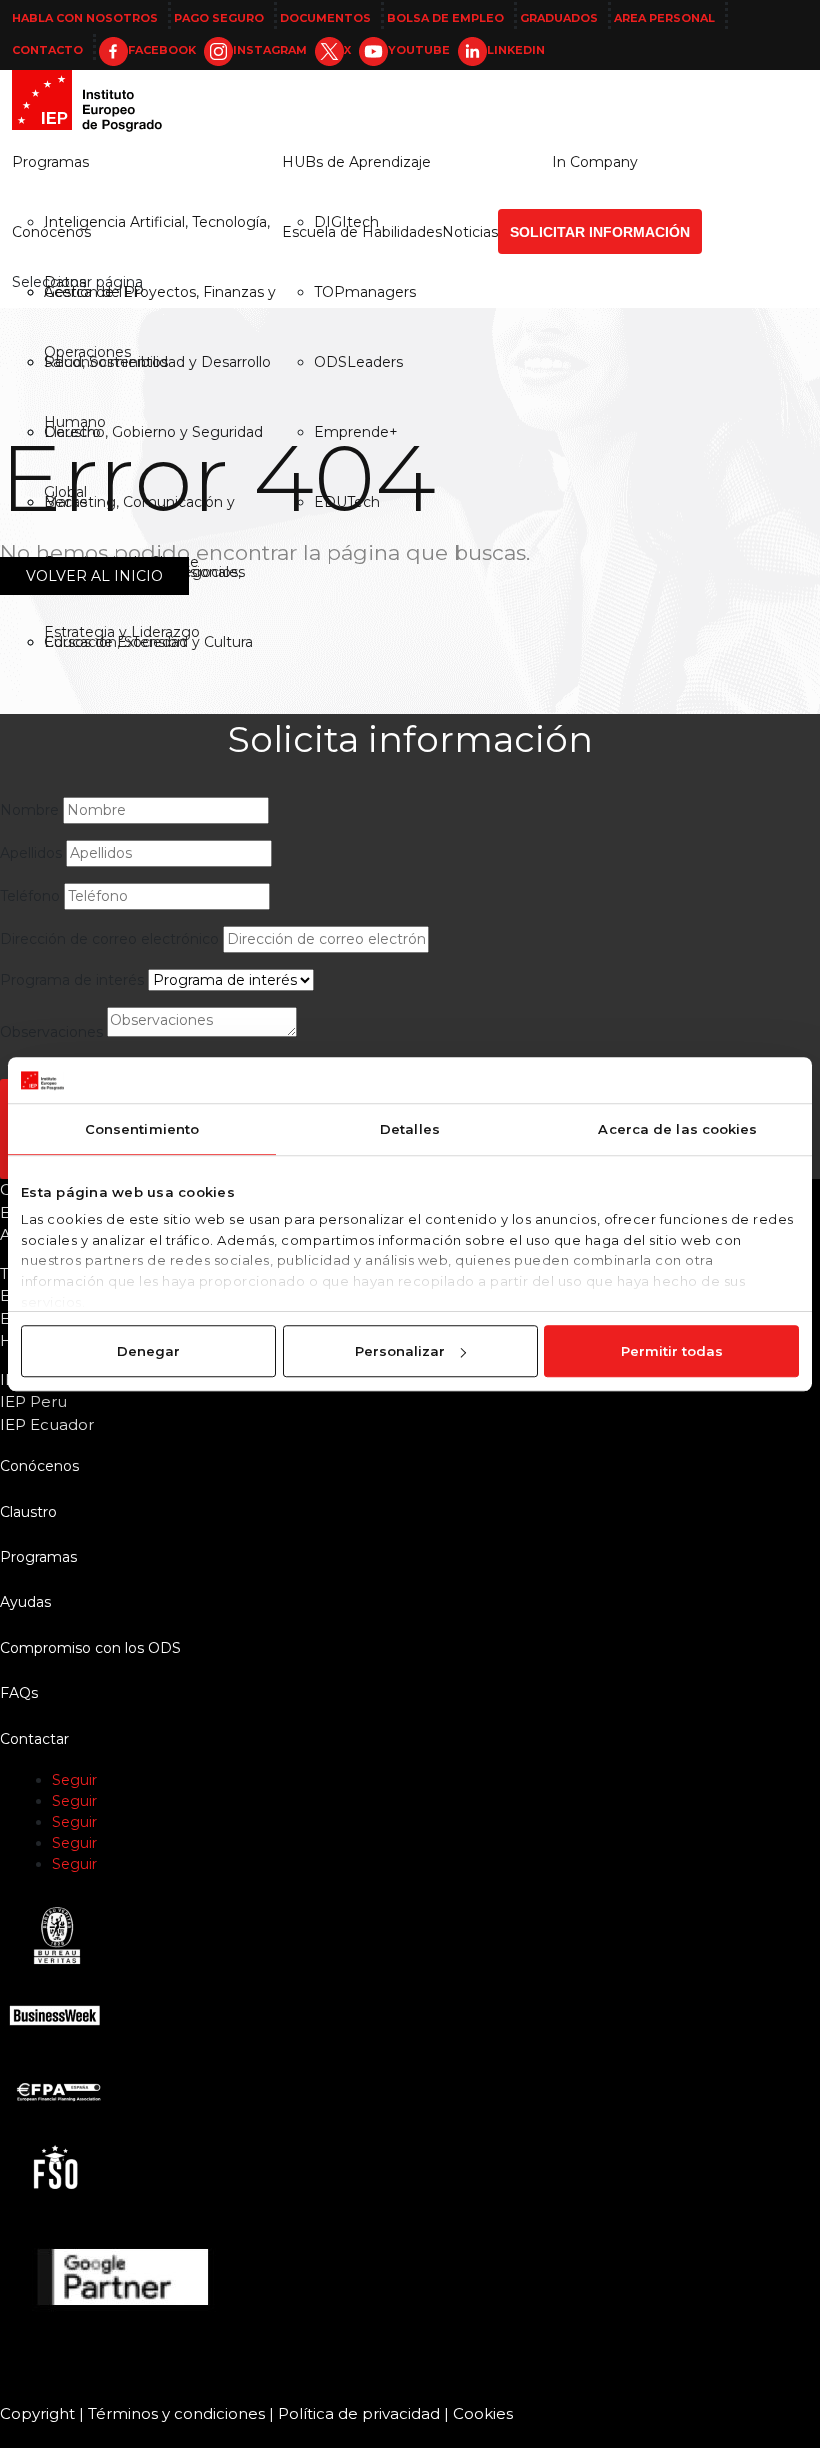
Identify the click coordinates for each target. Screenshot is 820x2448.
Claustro (28, 1512)
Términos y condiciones (176, 2413)
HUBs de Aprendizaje (356, 162)
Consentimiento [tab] (142, 1129)
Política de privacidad (359, 2413)
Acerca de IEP (94, 292)
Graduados (559, 18)
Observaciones (51, 1032)
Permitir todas (672, 1351)
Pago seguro (219, 18)
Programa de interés (72, 980)
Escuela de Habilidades (362, 232)
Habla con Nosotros (85, 18)
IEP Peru (33, 1401)
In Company (595, 162)
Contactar (34, 1739)
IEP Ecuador (47, 1424)
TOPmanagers (365, 292)
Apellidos (31, 853)
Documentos (325, 18)
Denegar (148, 1351)
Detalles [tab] (410, 1129)
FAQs (19, 1693)
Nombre (29, 810)
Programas (50, 162)
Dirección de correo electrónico (109, 939)
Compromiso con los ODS (90, 1648)
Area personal (664, 18)
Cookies (483, 2413)
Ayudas (25, 1602)
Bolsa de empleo (445, 18)
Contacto (47, 50)
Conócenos (51, 232)
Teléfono (30, 896)
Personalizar (400, 1351)
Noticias (470, 232)
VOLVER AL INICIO (94, 576)
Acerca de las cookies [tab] (677, 1129)
